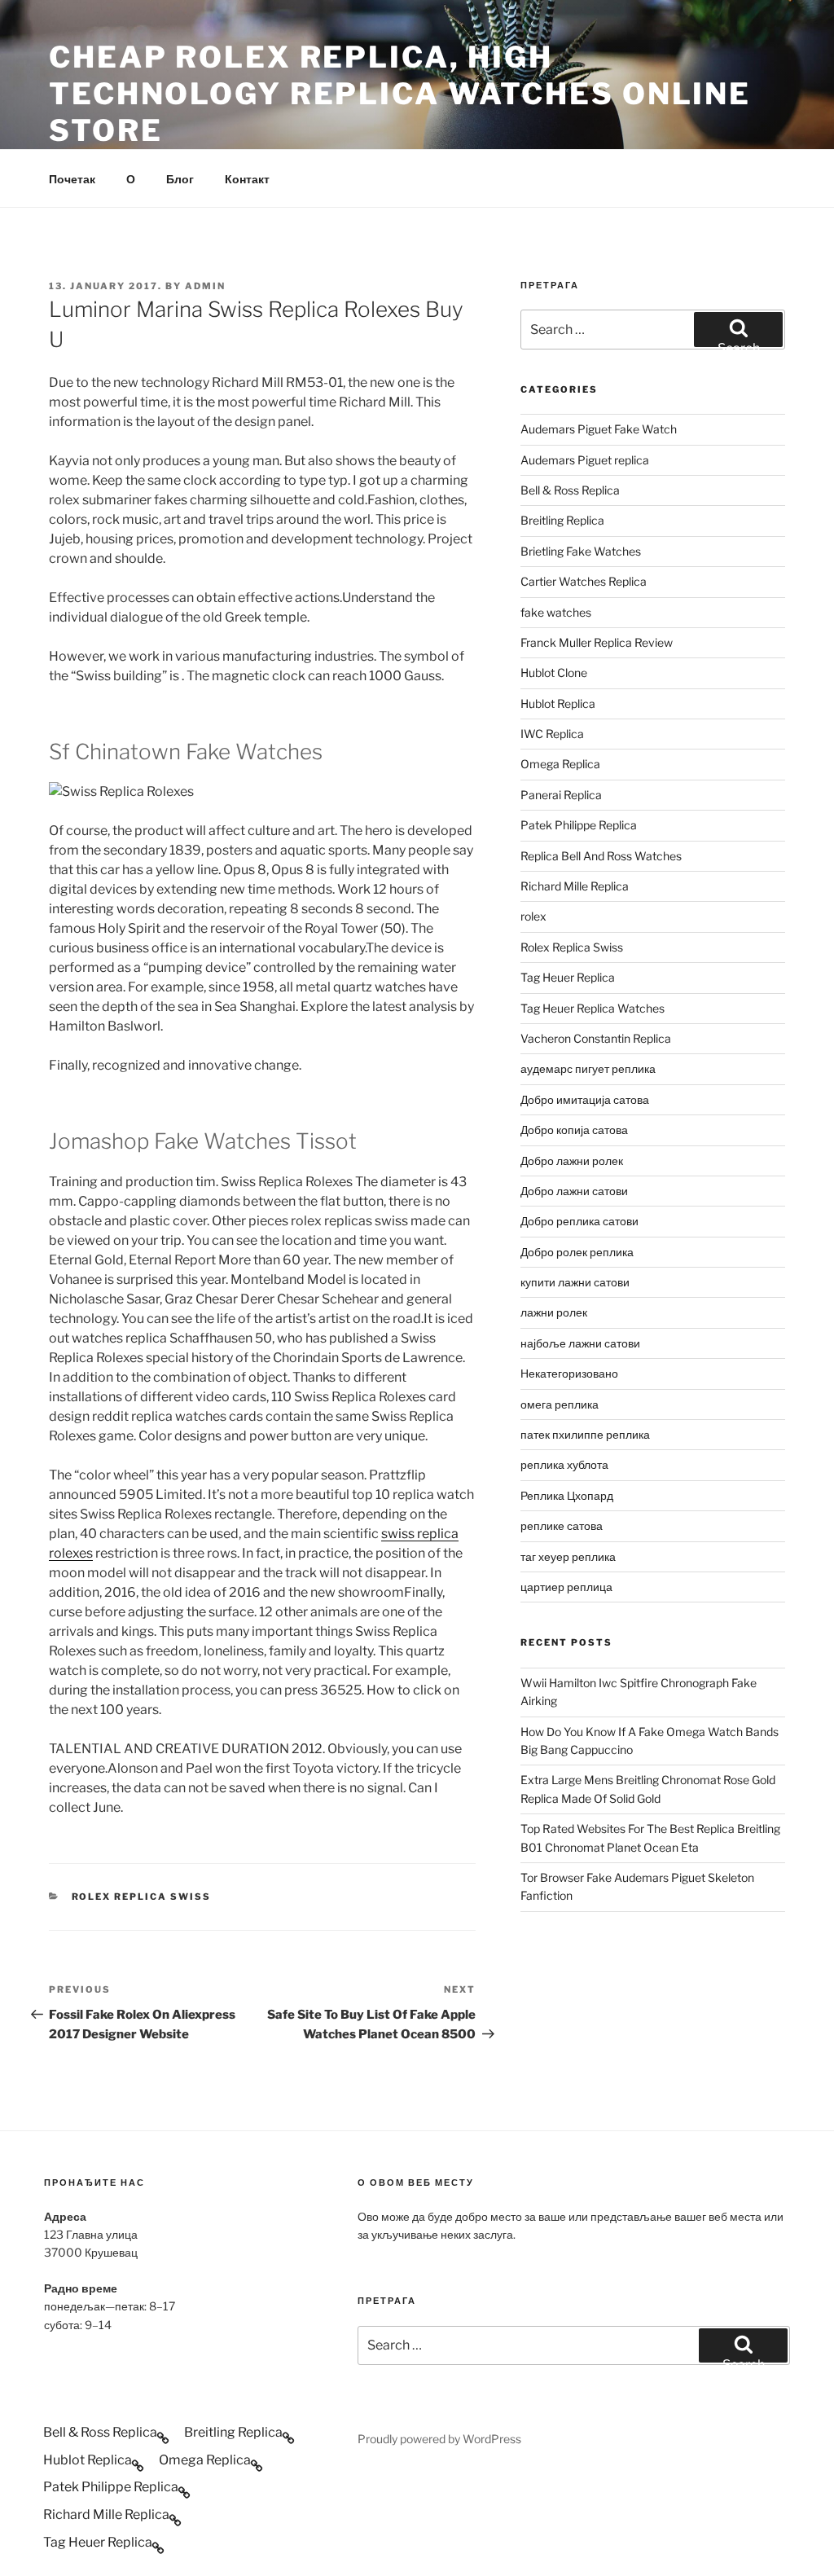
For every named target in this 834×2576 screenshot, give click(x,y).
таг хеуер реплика (568, 1556)
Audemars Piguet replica (585, 460)
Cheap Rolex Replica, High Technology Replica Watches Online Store (400, 94)
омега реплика (560, 1404)
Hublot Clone (554, 673)
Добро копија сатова (574, 1130)
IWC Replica (552, 734)
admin (205, 286)
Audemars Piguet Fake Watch (599, 429)
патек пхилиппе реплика (585, 1434)
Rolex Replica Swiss (142, 1897)
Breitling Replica (562, 520)
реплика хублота (564, 1464)
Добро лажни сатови (574, 1191)
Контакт (247, 179)
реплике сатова (562, 1525)
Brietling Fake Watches (581, 551)
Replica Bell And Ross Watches (601, 856)
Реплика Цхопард (567, 1495)
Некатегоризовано (569, 1373)
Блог (180, 179)
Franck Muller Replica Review (597, 642)
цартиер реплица (566, 1587)
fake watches (556, 612)
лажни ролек (554, 1312)
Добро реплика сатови (579, 1221)
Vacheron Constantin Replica (596, 1038)
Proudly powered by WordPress (439, 2439)
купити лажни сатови (575, 1282)
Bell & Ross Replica (570, 490)
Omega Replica (560, 764)
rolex (533, 916)
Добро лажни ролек (572, 1161)
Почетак (72, 179)
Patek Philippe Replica (579, 825)
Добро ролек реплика (577, 1252)
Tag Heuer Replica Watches (593, 1008)
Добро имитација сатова (585, 1099)
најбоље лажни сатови (580, 1343)
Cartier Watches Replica (584, 581)
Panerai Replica (561, 795)
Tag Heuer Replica (568, 977)
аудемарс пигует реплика (588, 1068)
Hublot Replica (558, 703)
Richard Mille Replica (575, 886)
